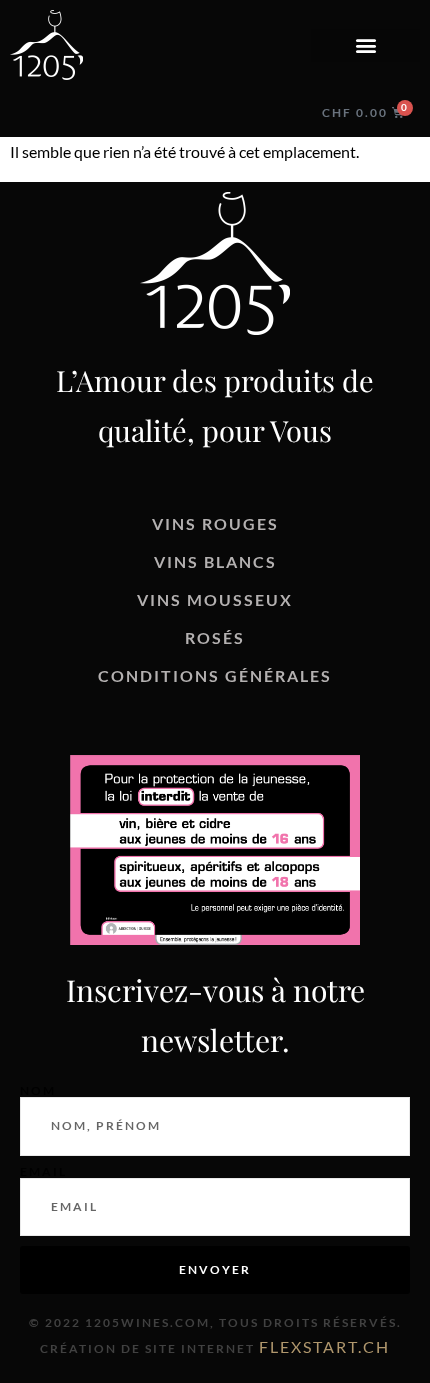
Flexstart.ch (324, 1346)
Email (43, 1172)
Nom (38, 1091)
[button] (365, 45)
